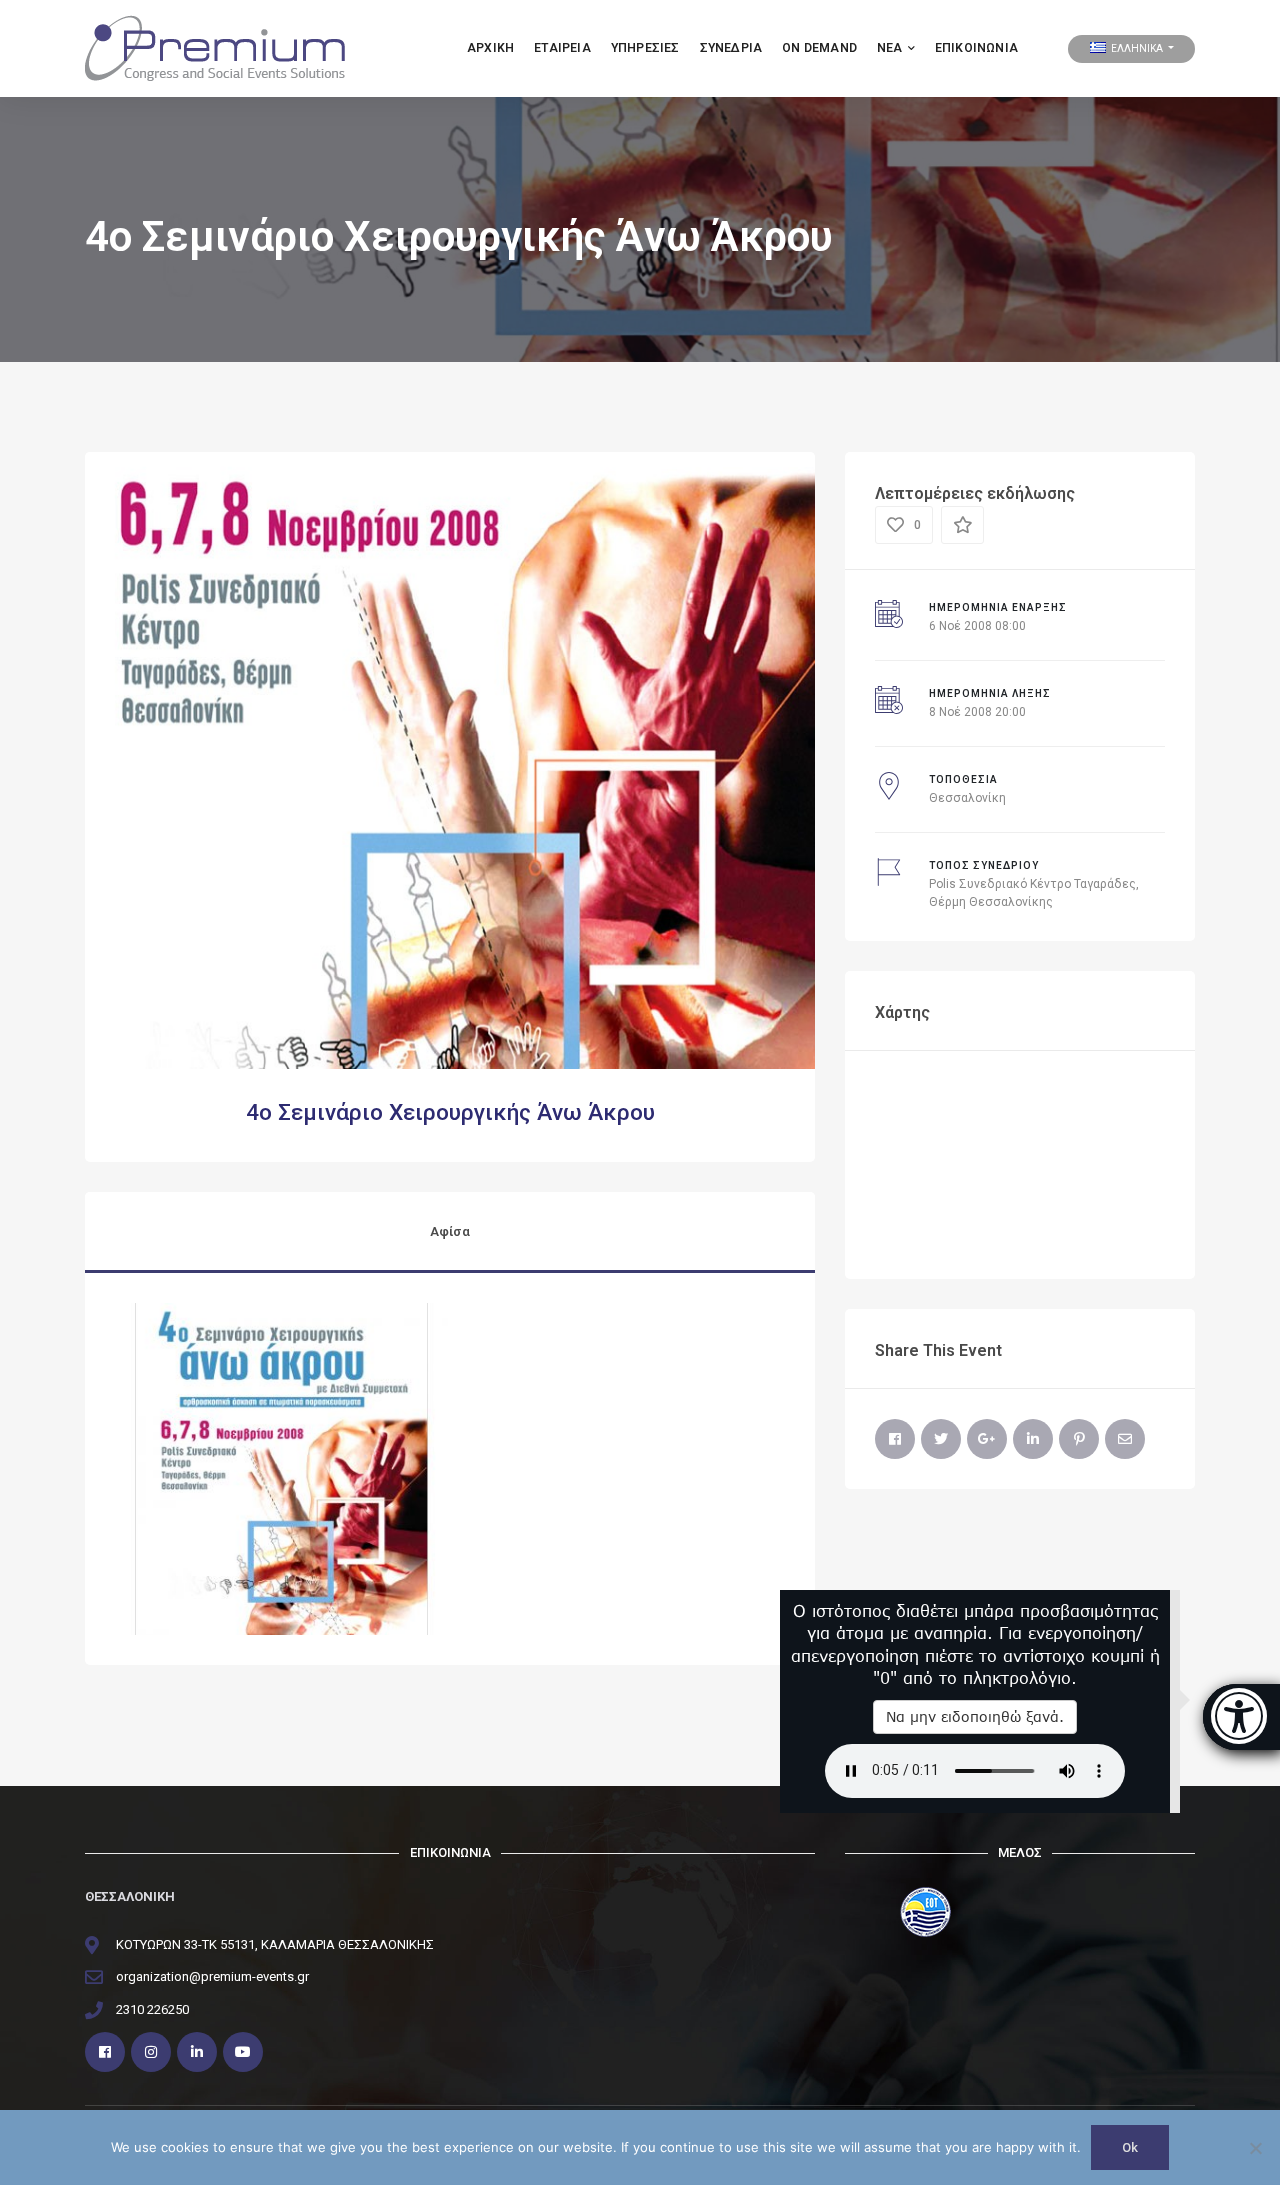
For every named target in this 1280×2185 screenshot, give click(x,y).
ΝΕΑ (890, 48)
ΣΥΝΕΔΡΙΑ (731, 48)
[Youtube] (243, 2052)
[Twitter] (941, 1439)
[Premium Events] (215, 47)
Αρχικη (490, 48)
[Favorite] (962, 525)
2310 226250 (152, 2009)
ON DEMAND (819, 48)
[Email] (1125, 1439)
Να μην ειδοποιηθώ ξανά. (975, 1716)
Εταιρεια (562, 48)
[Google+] (987, 1439)
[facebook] (105, 2052)
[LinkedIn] (1033, 1439)
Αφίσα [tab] (450, 1231)
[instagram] (151, 2052)
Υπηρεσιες (645, 48)
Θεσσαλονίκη (967, 798)
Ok (1130, 2147)
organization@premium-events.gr (212, 1976)
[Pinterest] (1079, 1439)
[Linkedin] (197, 2052)
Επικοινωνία (976, 48)
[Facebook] (895, 1439)
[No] (1255, 2148)
